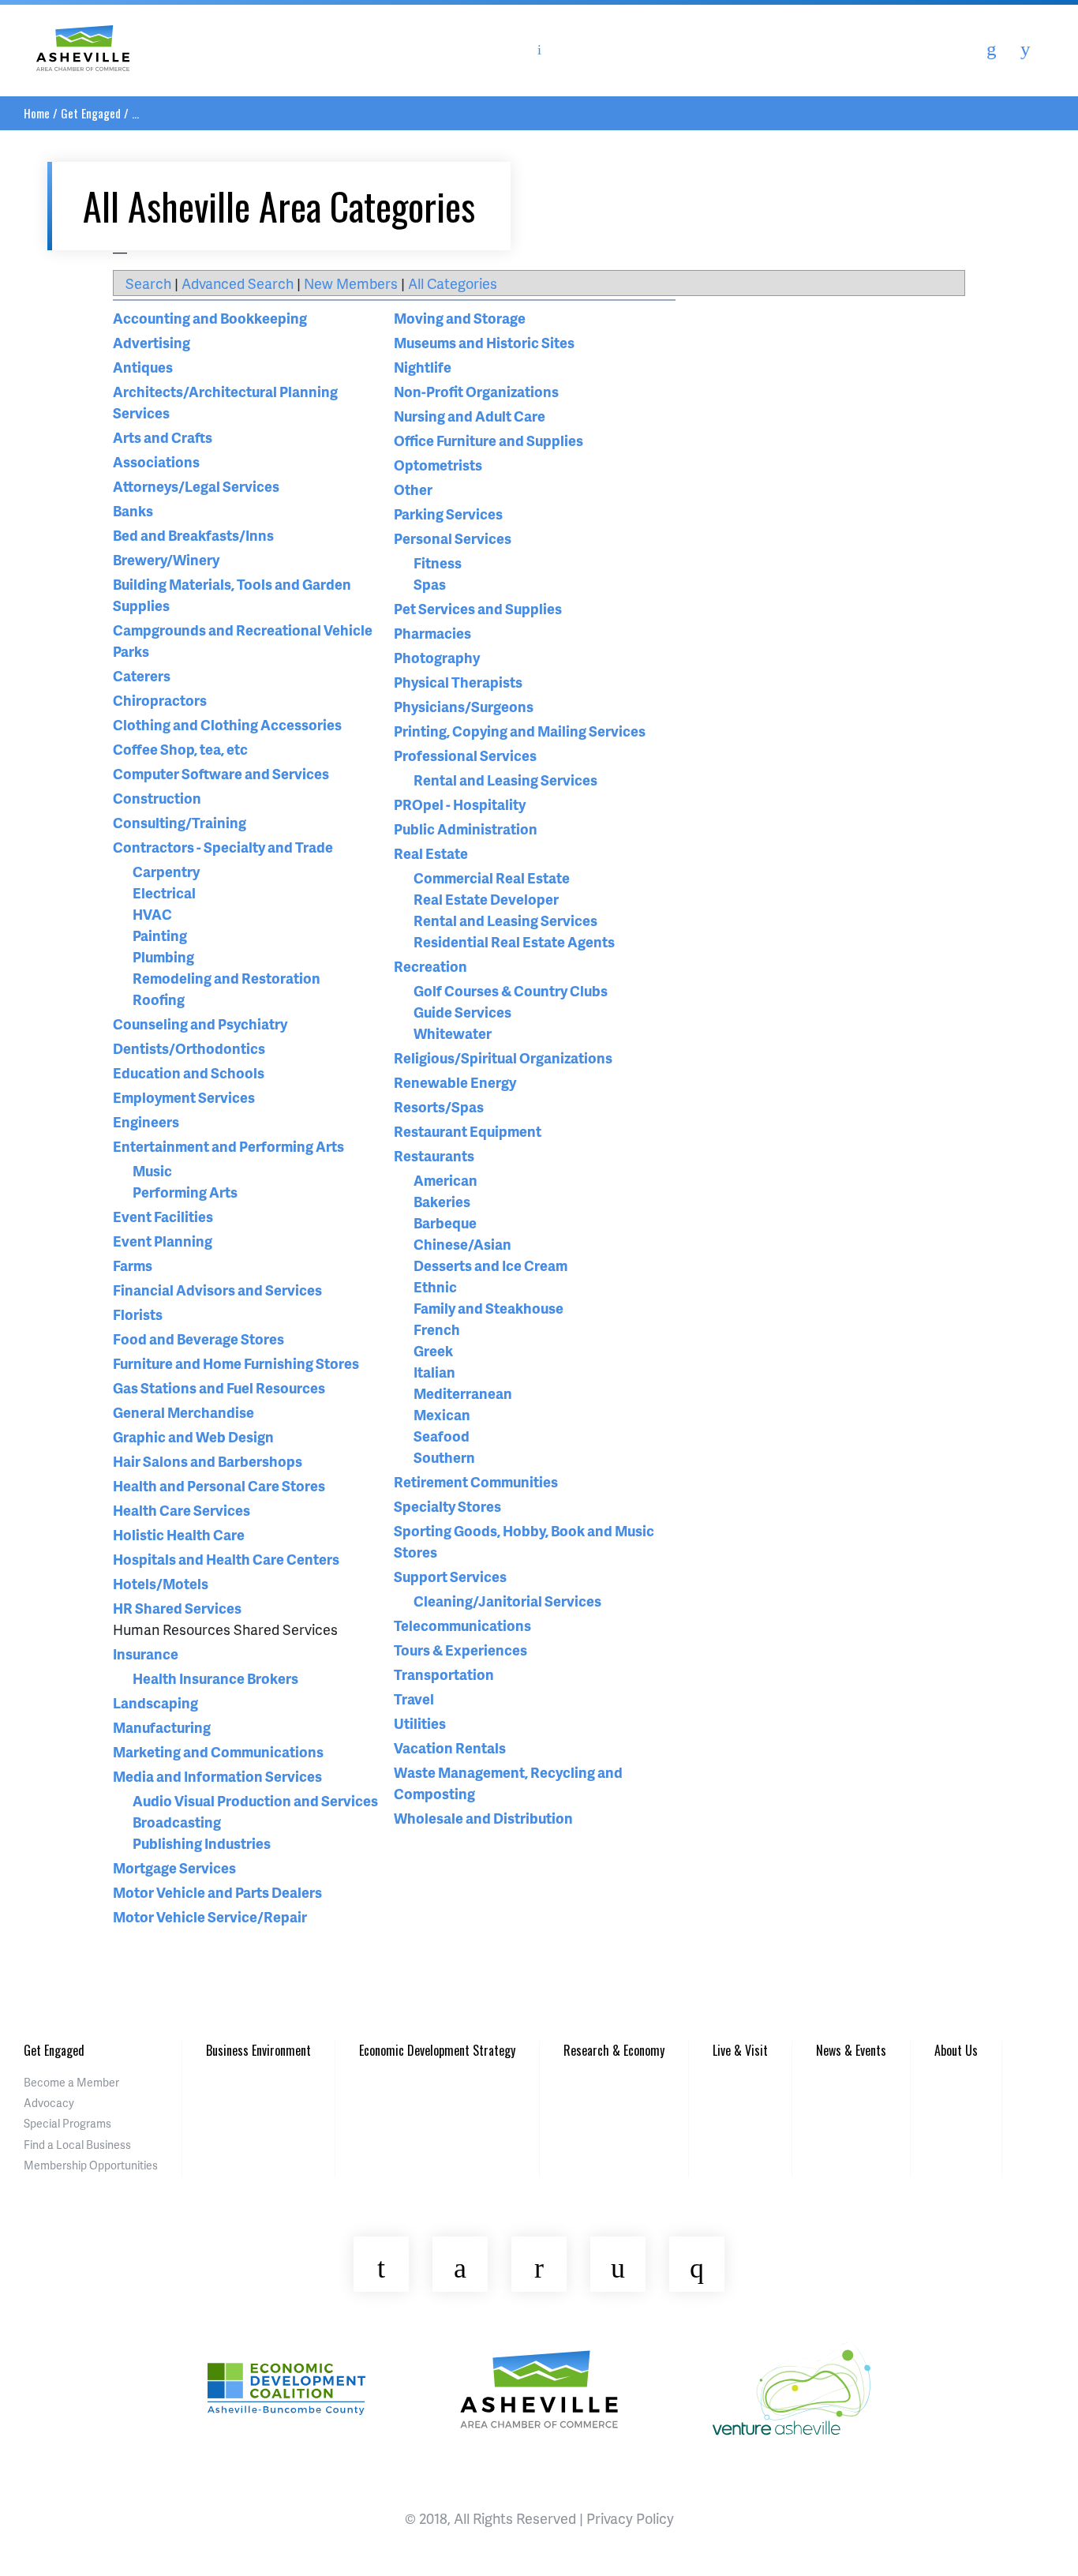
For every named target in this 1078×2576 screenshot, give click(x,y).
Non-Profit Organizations (476, 391)
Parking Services (448, 514)
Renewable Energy (455, 1082)
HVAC (152, 914)
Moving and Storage (460, 318)
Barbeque (445, 1222)
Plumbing (163, 956)
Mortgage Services (174, 1867)
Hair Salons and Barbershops (208, 1461)
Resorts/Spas (439, 1106)
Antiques (143, 367)
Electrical (164, 892)
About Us (956, 2050)
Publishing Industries (202, 1843)
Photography (437, 657)
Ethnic (435, 1286)
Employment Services (184, 1097)
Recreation (430, 966)
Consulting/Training (180, 822)
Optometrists (438, 465)
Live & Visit (740, 2050)
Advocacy (49, 2103)
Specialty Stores (447, 1506)
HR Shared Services (177, 1608)
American (445, 1180)
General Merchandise (183, 1412)
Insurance (146, 1654)
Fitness (438, 562)
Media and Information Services (217, 1776)
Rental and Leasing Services (505, 780)
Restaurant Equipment (468, 1131)
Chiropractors (160, 700)
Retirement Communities (476, 1481)
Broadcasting (177, 1822)
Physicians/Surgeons (464, 706)
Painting (160, 935)
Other (413, 489)
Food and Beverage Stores (198, 1339)
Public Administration (466, 829)
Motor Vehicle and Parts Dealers (217, 1892)
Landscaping (155, 1702)
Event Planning (163, 1241)
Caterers (142, 675)
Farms (133, 1265)
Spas (430, 584)
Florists (138, 1314)
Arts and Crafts (163, 437)
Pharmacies (432, 633)
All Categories (453, 283)
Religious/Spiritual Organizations (503, 1057)
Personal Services (453, 538)
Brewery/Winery (166, 559)
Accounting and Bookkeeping (210, 318)
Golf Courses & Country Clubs (511, 990)
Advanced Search (238, 283)
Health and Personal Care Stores (219, 1485)
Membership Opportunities (91, 2165)
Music (152, 1170)
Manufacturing (162, 1727)
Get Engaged (91, 113)
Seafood (442, 1436)
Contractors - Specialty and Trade (223, 847)
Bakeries (442, 1201)
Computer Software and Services (221, 773)
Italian (434, 1372)
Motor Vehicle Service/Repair (210, 1916)
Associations (156, 461)
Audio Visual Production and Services (255, 1800)
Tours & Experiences (460, 1650)
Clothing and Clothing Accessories (227, 724)
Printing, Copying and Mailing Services (520, 731)
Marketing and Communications (218, 1751)
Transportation (444, 1674)
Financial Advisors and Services (217, 1290)
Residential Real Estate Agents (514, 941)
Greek (433, 1350)
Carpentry (166, 871)
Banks (133, 510)
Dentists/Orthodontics (189, 1048)
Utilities (420, 1723)
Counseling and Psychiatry (200, 1024)
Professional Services (465, 755)
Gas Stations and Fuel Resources (219, 1387)
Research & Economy (614, 2050)
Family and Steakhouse (488, 1308)
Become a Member (71, 2082)
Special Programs (67, 2123)
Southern (444, 1457)
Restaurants (434, 1155)
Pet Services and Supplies (478, 608)
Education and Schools (189, 1072)
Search (148, 283)
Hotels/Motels (161, 1583)
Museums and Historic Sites (484, 342)
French (437, 1329)
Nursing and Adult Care (470, 416)
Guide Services (462, 1012)
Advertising (152, 342)
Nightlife (423, 367)
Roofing (159, 999)
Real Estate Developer (486, 899)
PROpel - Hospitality (460, 804)
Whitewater (453, 1033)
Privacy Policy (630, 2518)
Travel (414, 1699)
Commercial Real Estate (492, 877)
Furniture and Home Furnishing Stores (236, 1363)
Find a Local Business (77, 2145)
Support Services (450, 1576)
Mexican (442, 1414)
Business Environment (258, 2050)
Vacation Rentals (450, 1747)
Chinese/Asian (462, 1244)
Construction (157, 798)
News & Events (851, 2050)
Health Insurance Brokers (215, 1678)
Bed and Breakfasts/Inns (193, 535)
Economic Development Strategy (437, 2050)
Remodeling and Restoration (226, 978)
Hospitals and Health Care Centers (226, 1559)
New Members (351, 283)
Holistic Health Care (179, 1534)
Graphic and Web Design (193, 1436)
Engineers (146, 1121)
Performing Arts (185, 1192)
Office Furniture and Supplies (488, 440)
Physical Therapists (458, 682)
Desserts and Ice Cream (490, 1265)
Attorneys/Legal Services (196, 486)
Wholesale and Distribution (483, 1818)
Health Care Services (182, 1510)
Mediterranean (463, 1393)
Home (37, 113)
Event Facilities (163, 1216)
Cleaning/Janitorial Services (507, 1601)
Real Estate (431, 853)
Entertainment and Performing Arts (228, 1146)
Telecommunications (462, 1625)
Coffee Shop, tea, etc (180, 749)
